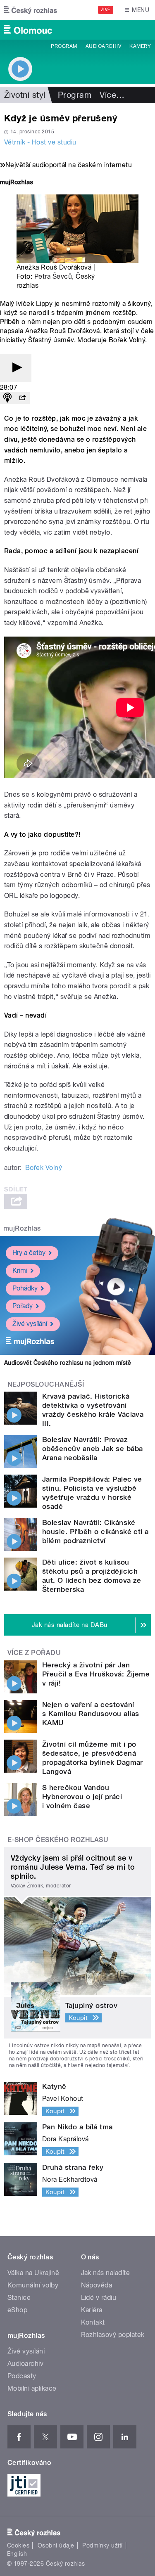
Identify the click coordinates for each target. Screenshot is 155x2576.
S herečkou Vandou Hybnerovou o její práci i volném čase (82, 1797)
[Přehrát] (16, 368)
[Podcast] (7, 398)
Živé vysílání (30, 1324)
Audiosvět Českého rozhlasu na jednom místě (68, 1363)
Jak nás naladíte (106, 2273)
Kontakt (93, 2322)
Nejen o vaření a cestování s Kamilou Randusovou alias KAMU (91, 1714)
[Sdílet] (22, 398)
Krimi (20, 1270)
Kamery (140, 46)
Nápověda (97, 2285)
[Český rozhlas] (31, 10)
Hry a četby (29, 1253)
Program (64, 46)
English (17, 2554)
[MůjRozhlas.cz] (17, 183)
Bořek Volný (44, 1168)
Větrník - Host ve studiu (40, 142)
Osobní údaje (56, 2545)
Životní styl (25, 95)
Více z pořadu (34, 1653)
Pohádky (25, 1288)
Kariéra (92, 2310)
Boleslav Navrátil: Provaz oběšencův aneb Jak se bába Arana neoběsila (92, 1449)
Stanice (19, 2298)
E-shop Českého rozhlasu (58, 1840)
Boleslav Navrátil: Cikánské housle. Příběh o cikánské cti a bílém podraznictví (95, 1532)
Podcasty (22, 2376)
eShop (17, 2310)
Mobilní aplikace (32, 2388)
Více (112, 95)
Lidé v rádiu (99, 2298)
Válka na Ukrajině (33, 2273)
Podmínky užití (103, 2545)
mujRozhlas (22, 1228)
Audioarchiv (103, 46)
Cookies (18, 2545)
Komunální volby (33, 2285)
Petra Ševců (53, 276)
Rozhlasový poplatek (113, 2335)
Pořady (23, 1306)
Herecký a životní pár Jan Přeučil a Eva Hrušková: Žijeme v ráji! (96, 1674)
